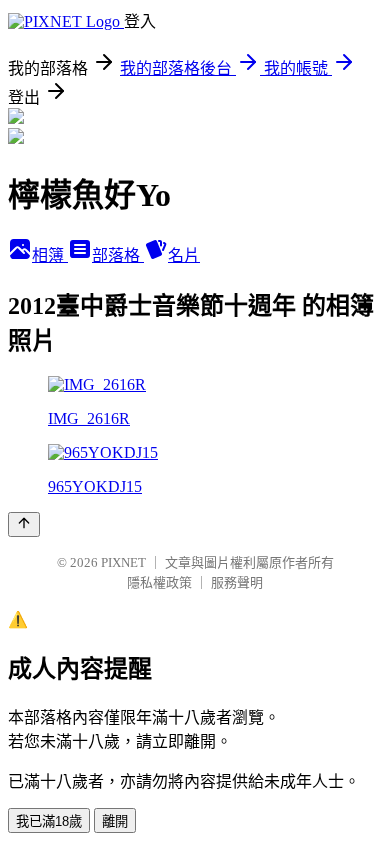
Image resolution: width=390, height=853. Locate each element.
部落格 (118, 255)
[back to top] (24, 524)
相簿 (50, 255)
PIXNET (123, 562)
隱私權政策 (159, 582)
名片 (184, 255)
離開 (115, 821)
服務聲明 (237, 582)
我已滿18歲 (49, 821)
